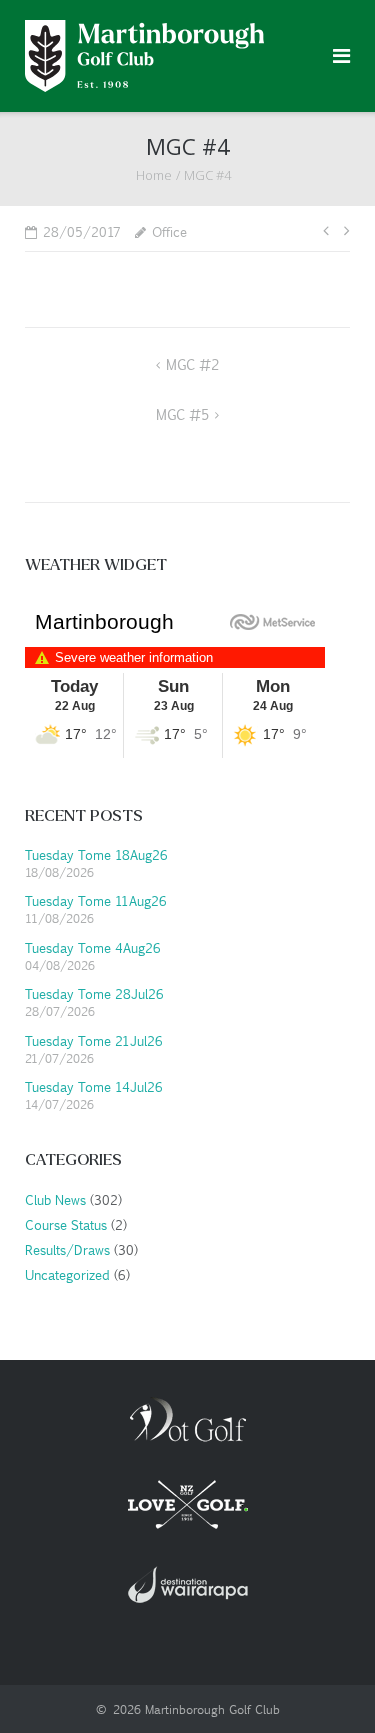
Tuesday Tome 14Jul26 (94, 1086)
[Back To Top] (325, 1684)
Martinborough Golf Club (212, 1709)
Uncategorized (66, 1274)
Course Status (64, 1224)
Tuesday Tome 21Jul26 (94, 1040)
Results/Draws (66, 1249)
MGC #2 (192, 364)
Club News (54, 1199)
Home (154, 175)
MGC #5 (182, 414)
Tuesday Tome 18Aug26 (96, 854)
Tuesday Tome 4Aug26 (93, 947)
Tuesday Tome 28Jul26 (94, 993)
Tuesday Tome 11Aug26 (96, 900)
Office (169, 231)
